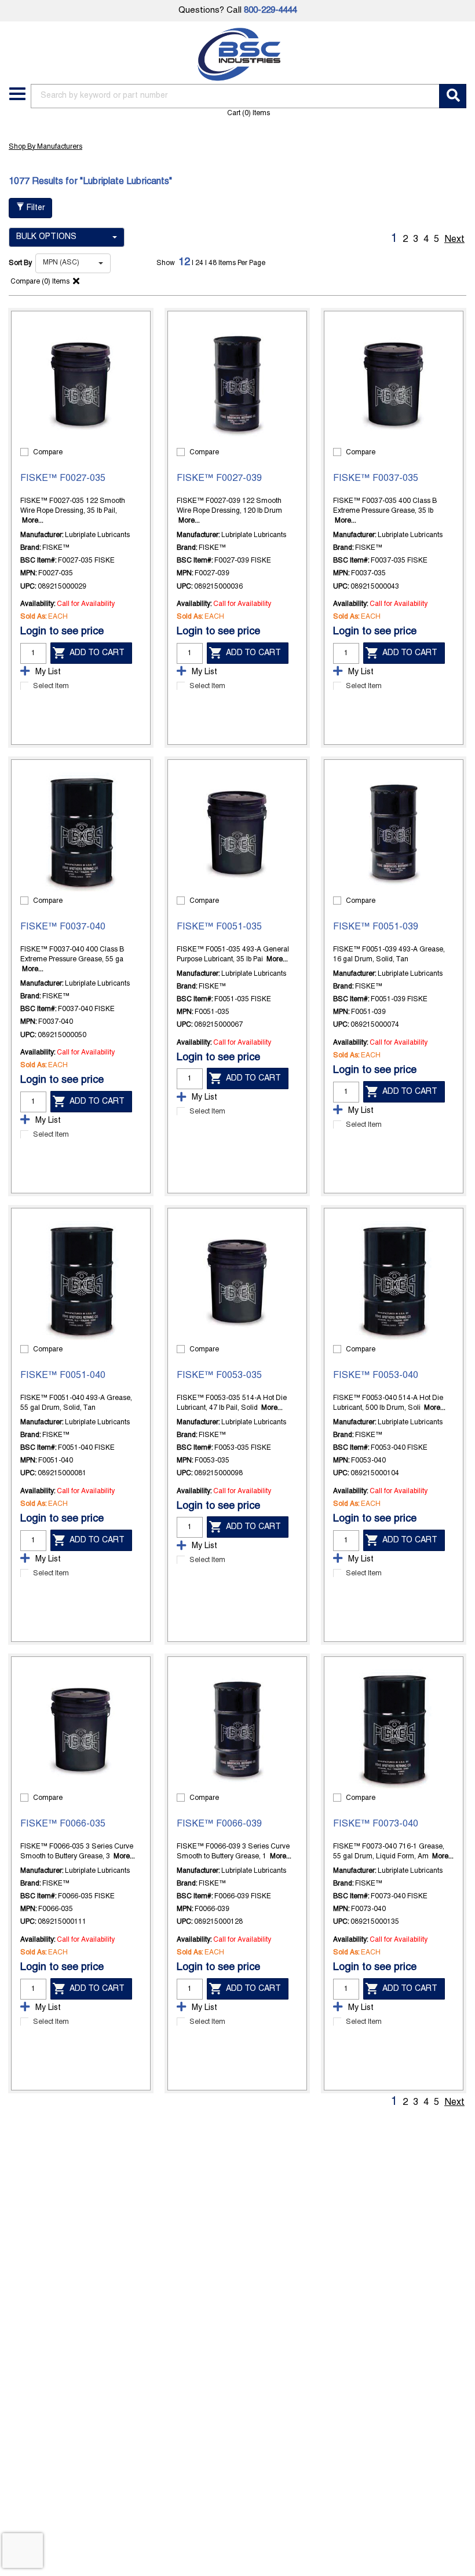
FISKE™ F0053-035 (219, 1376)
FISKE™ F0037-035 (376, 479)
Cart (249, 113)
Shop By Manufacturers (45, 147)
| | (200, 263)
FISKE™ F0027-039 (219, 479)
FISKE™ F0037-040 (63, 927)
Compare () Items (39, 282)
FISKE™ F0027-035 (63, 479)
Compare (48, 452)
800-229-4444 (271, 10)
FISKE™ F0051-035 (219, 927)
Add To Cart (97, 653)
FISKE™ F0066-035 (63, 1824)
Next (454, 240)
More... (33, 521)
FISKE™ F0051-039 (376, 927)
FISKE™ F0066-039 (219, 1824)
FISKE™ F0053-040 (376, 1376)
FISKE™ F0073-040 (376, 1824)
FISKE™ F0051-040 (63, 1376)
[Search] (453, 96)
